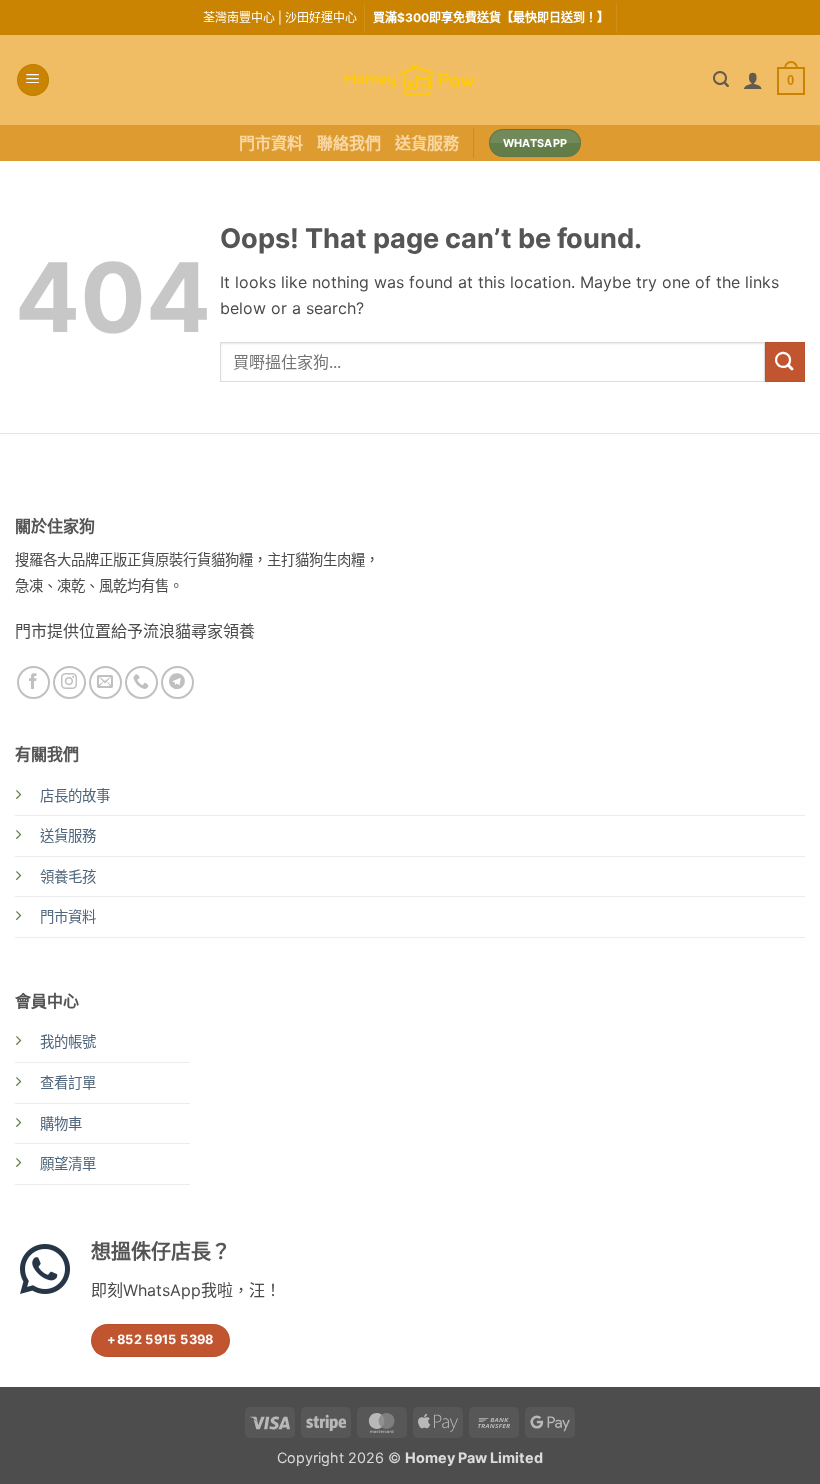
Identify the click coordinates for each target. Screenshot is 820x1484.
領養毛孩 (68, 876)
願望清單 (68, 1163)
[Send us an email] (105, 682)
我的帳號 (68, 1041)
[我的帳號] (753, 80)
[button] (33, 80)
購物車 (61, 1123)
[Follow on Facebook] (33, 682)
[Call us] (141, 682)
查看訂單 (68, 1082)
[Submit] (785, 361)
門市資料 (271, 143)
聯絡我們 (349, 143)
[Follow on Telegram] (177, 682)
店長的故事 (75, 795)
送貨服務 (427, 143)
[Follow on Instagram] (69, 682)
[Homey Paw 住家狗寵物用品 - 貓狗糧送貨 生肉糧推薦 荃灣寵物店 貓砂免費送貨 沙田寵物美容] (410, 80)
